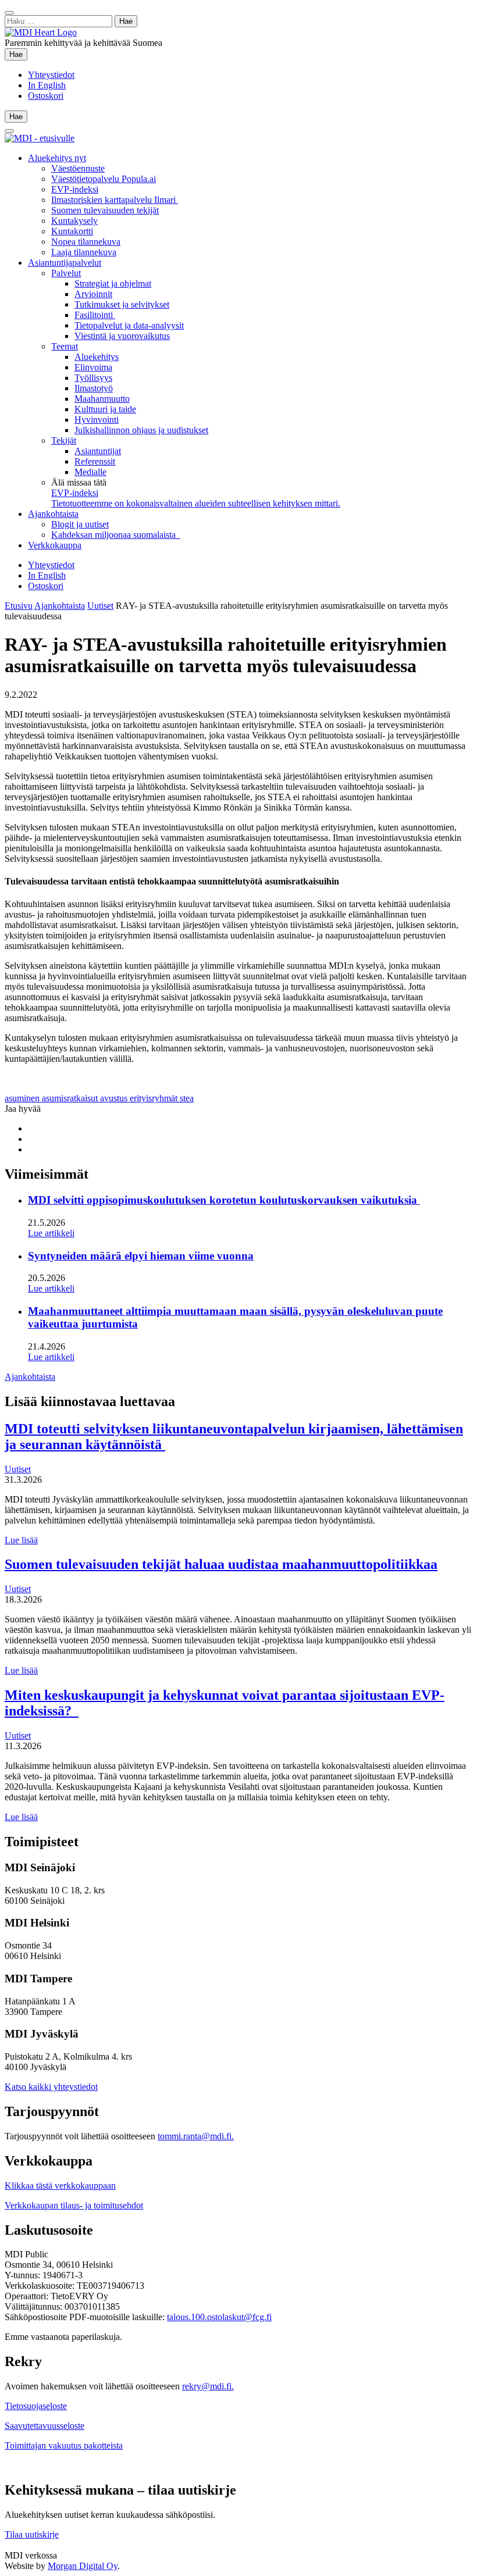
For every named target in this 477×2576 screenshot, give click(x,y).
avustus (115, 1098)
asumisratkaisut (71, 1098)
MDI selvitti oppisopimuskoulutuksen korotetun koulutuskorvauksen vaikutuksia (224, 1200)
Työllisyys (93, 378)
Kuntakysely (74, 221)
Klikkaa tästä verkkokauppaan (60, 2186)
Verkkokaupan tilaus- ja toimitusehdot (74, 2205)
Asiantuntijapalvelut (65, 263)
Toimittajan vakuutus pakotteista (64, 2445)
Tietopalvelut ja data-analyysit (129, 325)
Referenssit (95, 461)
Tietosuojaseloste (36, 2406)
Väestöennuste (78, 168)
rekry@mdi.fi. (208, 2386)
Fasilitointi (95, 315)
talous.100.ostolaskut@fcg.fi (219, 2317)
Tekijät (64, 440)
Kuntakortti (72, 231)
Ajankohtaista (53, 514)
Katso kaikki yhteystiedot (51, 2087)
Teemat (65, 346)
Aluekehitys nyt (57, 158)
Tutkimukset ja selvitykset (122, 304)
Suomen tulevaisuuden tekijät (105, 210)
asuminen (23, 1098)
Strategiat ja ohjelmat (113, 283)
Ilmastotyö (94, 388)
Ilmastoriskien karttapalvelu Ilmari (115, 200)
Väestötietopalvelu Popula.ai (104, 179)
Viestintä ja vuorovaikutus (122, 336)
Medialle (90, 472)
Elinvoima (93, 367)
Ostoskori (46, 96)
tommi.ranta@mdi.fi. (196, 2136)
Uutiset (100, 606)
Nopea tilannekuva (86, 242)
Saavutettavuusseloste (45, 2426)
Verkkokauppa (55, 545)
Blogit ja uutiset (80, 524)
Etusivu (19, 606)
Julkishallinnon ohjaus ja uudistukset (141, 430)
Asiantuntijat (98, 451)
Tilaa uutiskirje (32, 2534)
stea (187, 1098)
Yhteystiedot (51, 75)
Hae (18, 54)
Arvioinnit (93, 294)
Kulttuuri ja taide (105, 409)
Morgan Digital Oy (83, 2566)
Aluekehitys (97, 357)
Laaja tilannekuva (84, 252)
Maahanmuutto (102, 399)
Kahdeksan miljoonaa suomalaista (116, 535)
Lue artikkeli (51, 1233)
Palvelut (66, 273)
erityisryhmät (155, 1098)
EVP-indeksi (75, 189)
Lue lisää (21, 1540)
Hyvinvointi (97, 420)
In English (47, 85)
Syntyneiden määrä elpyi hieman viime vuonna (141, 1256)
